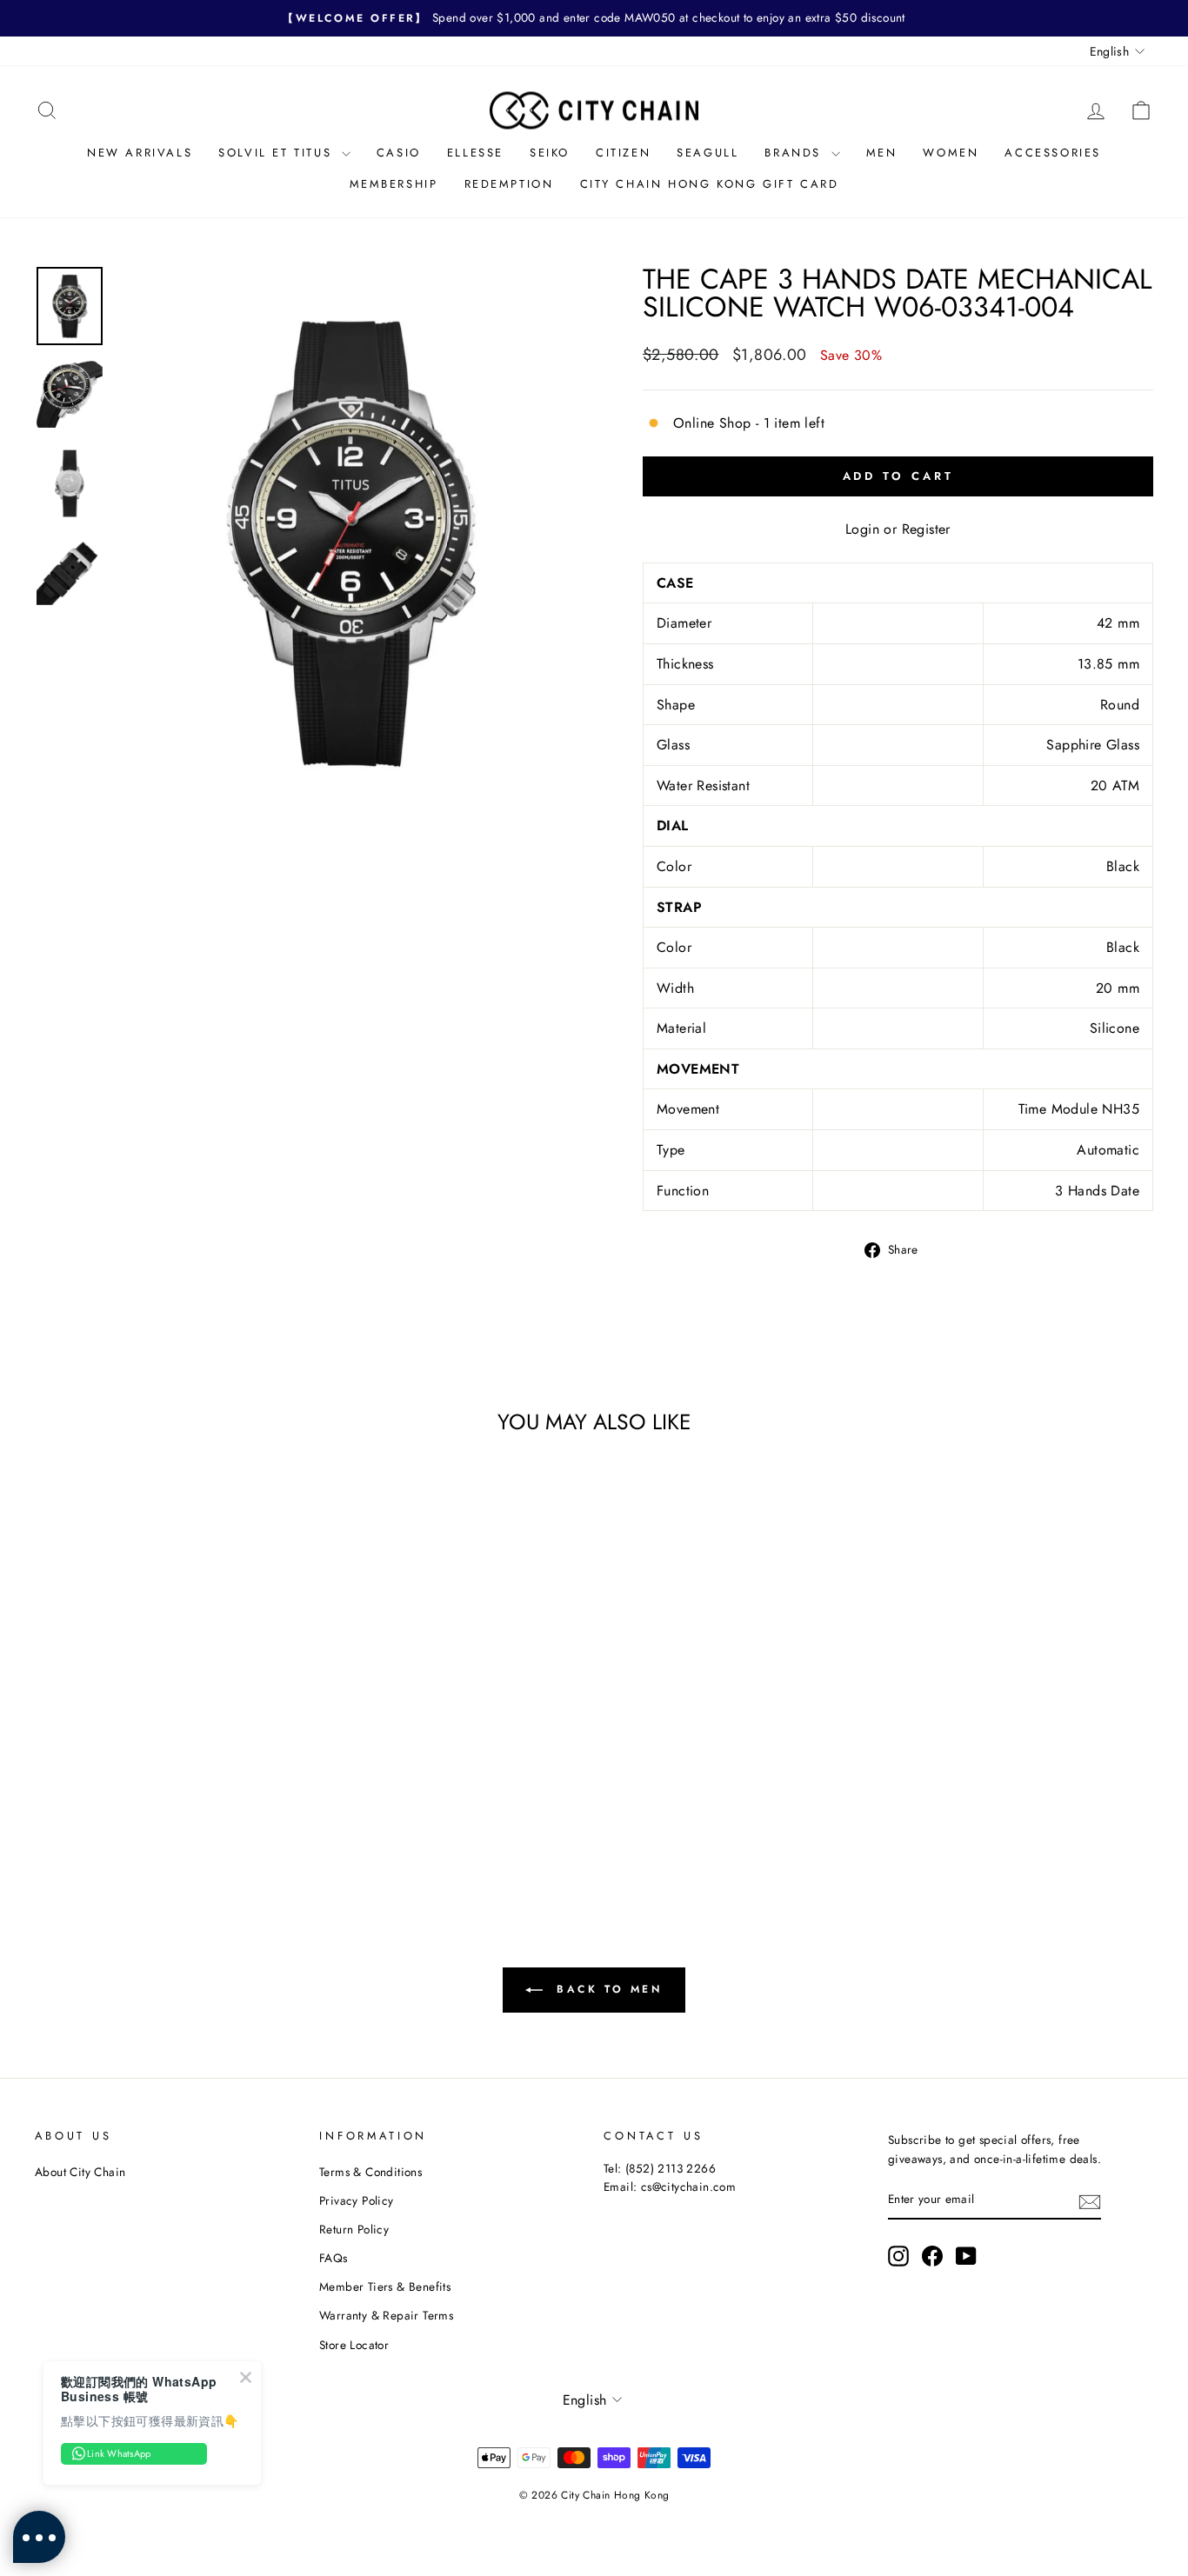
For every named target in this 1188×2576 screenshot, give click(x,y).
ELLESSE (475, 153)
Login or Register (898, 529)
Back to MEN (606, 1989)
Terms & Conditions (370, 2172)
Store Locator (354, 2345)
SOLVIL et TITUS (278, 153)
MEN (882, 153)
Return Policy (354, 2229)
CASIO (399, 153)
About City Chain (80, 2172)
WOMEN (951, 153)
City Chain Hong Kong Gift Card (710, 184)
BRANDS (795, 153)
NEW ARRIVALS (140, 153)
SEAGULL (707, 153)
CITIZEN (623, 153)
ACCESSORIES (1053, 153)
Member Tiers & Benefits (385, 2286)
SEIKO (550, 153)
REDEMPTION (509, 184)
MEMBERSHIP (394, 184)
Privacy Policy (357, 2200)
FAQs (334, 2258)
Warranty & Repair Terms (386, 2315)
